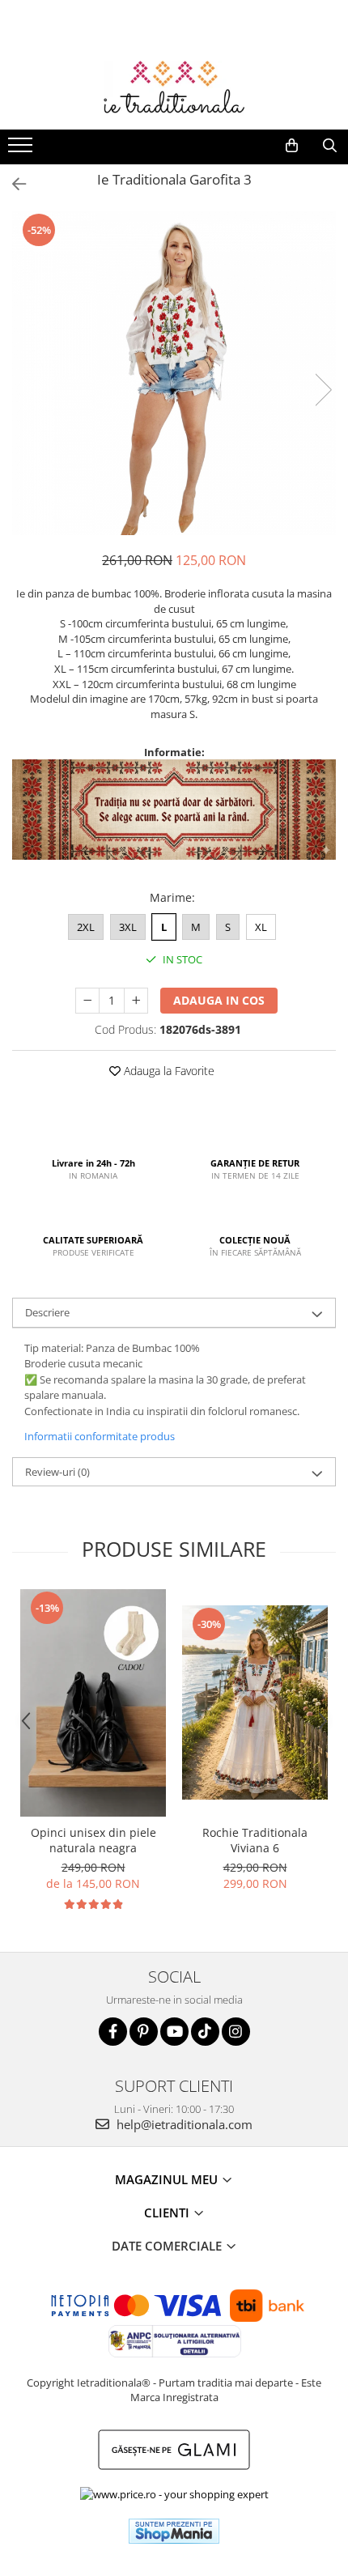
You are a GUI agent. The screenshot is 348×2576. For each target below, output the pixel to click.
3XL (128, 927)
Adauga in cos (219, 1000)
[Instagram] (236, 2032)
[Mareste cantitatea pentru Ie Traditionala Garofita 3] (136, 1001)
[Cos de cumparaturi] (292, 146)
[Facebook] (113, 2032)
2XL (86, 927)
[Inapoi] (12, 184)
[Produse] (22, 150)
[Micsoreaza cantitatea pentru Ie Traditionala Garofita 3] (87, 1001)
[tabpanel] (174, 373)
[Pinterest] (144, 2032)
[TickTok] (205, 2032)
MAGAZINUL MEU (168, 2179)
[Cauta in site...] (330, 146)
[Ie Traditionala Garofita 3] (174, 373)
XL (261, 927)
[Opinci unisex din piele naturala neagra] (93, 1703)
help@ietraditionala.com (183, 2124)
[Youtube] (174, 2032)
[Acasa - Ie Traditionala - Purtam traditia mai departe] (174, 89)
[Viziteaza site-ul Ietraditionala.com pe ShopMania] (174, 2531)
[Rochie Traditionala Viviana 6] (255, 1702)
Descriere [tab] (47, 1312)
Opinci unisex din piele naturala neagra (93, 1840)
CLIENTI (168, 2213)
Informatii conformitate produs (100, 1436)
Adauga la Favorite (168, 1071)
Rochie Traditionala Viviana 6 (255, 1840)
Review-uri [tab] (57, 1472)
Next (323, 390)
